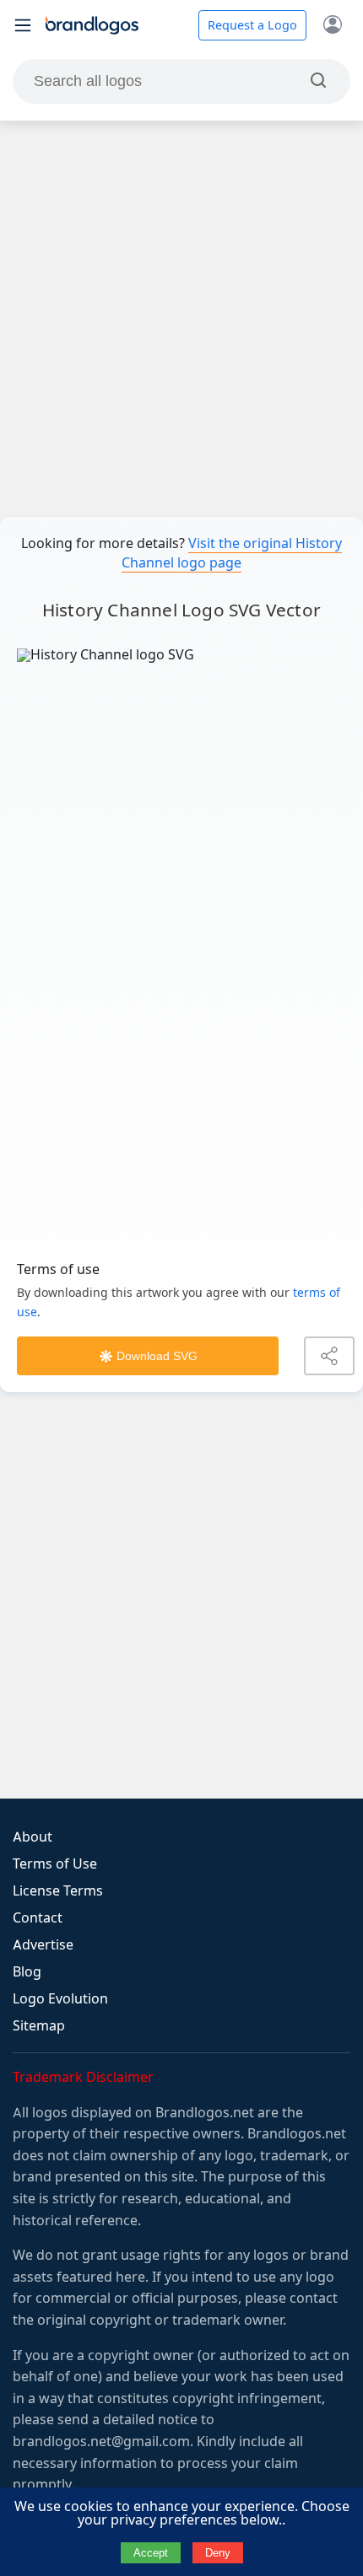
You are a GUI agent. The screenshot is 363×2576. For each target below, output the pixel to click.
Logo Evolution (60, 1999)
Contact (38, 1918)
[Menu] (23, 25)
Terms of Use (55, 1864)
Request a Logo (252, 25)
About (33, 1837)
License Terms (58, 1891)
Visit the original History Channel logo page (232, 553)
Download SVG (157, 1356)
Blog (27, 1972)
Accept (151, 2553)
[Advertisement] (181, 319)
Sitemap (39, 2026)
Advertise (43, 1945)
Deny (218, 2553)
